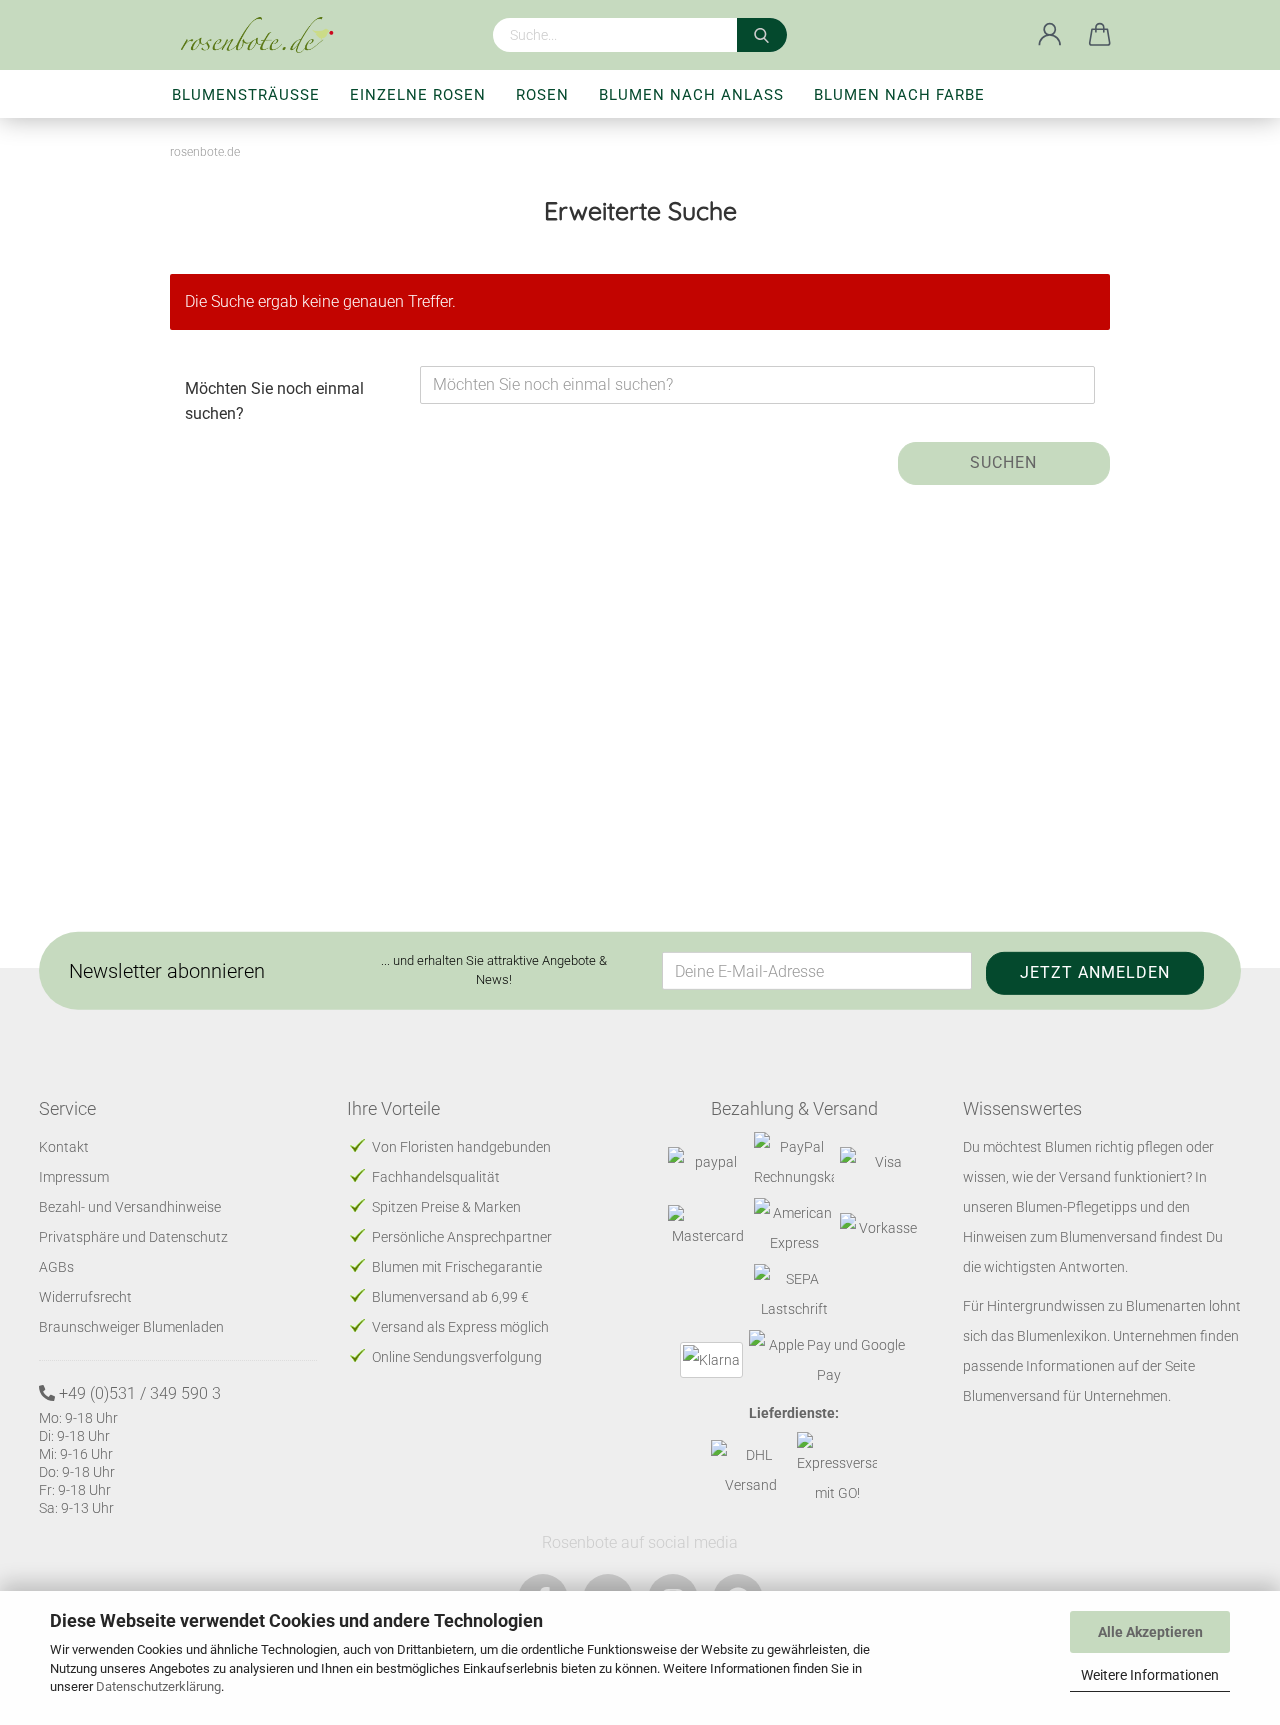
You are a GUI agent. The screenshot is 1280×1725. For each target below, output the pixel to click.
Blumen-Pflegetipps (1076, 1207)
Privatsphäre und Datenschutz (133, 1237)
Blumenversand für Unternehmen (1065, 1396)
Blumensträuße (246, 95)
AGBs (56, 1267)
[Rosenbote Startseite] (264, 35)
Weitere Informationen (1150, 1675)
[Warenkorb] (1100, 35)
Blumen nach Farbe (899, 95)
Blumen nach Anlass (691, 95)
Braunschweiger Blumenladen (131, 1327)
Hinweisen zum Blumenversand (1060, 1237)
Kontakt (64, 1147)
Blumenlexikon (1062, 1336)
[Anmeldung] (1050, 35)
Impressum (74, 1177)
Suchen (1003, 462)
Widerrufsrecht (85, 1297)
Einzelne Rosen (418, 95)
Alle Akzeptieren (1150, 1632)
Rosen (542, 95)
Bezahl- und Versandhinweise (130, 1207)
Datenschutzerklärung (158, 1686)
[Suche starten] (762, 35)
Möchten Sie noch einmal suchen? (274, 401)
